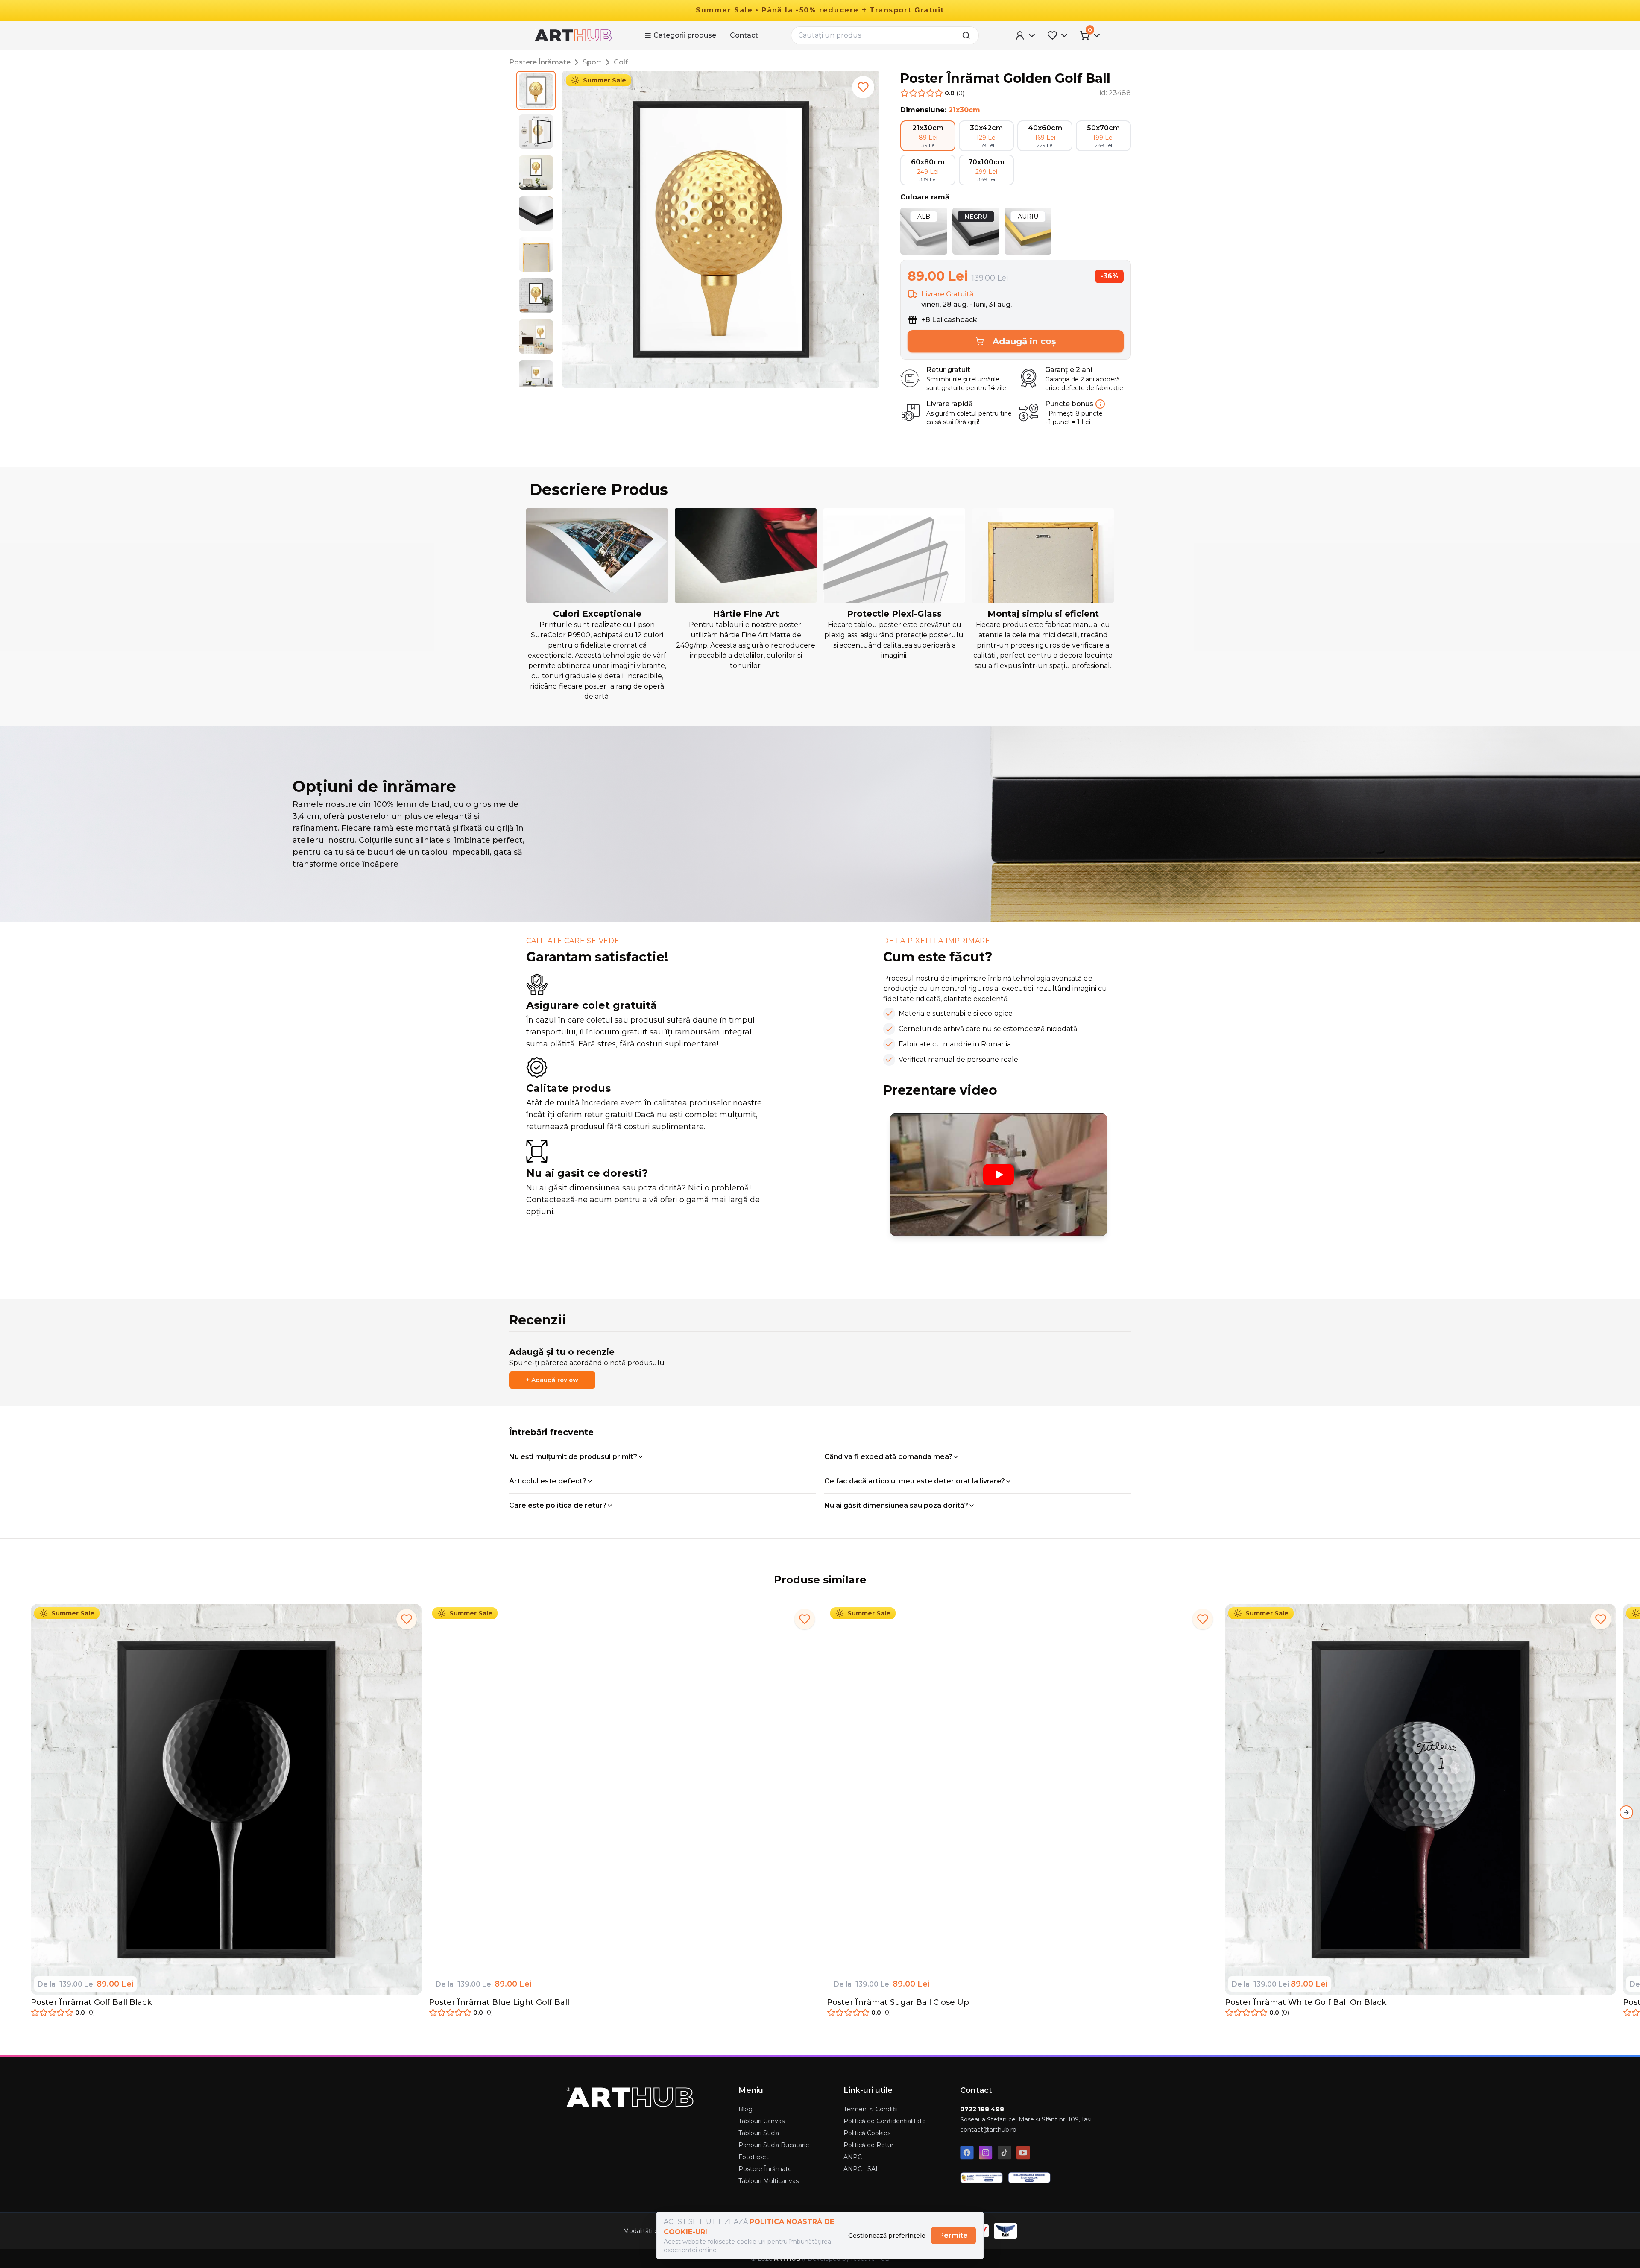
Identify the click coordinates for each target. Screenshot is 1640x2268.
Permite (953, 2235)
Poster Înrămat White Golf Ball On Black (1306, 2002)
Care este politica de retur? (558, 1505)
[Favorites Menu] (1058, 35)
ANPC (853, 2157)
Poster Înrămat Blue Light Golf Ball (499, 2002)
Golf (621, 62)
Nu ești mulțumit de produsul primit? (573, 1457)
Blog (745, 2109)
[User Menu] (1026, 35)
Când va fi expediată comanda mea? (888, 1457)
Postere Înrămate (540, 62)
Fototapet (754, 2157)
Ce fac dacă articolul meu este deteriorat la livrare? (915, 1481)
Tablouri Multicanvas (769, 2181)
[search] (969, 35)
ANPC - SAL (861, 2169)
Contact (744, 35)
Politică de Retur (868, 2145)
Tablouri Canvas (761, 2121)
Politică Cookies (867, 2133)
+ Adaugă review (552, 1380)
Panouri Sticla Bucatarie (774, 2145)
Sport (592, 62)
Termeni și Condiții (871, 2109)
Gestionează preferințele (887, 2236)
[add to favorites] (863, 87)
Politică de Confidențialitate (885, 2121)
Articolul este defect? (548, 1481)
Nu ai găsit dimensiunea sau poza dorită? (896, 1505)
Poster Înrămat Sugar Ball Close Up (898, 2002)
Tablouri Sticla (759, 2133)
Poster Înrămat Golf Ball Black (91, 2002)
